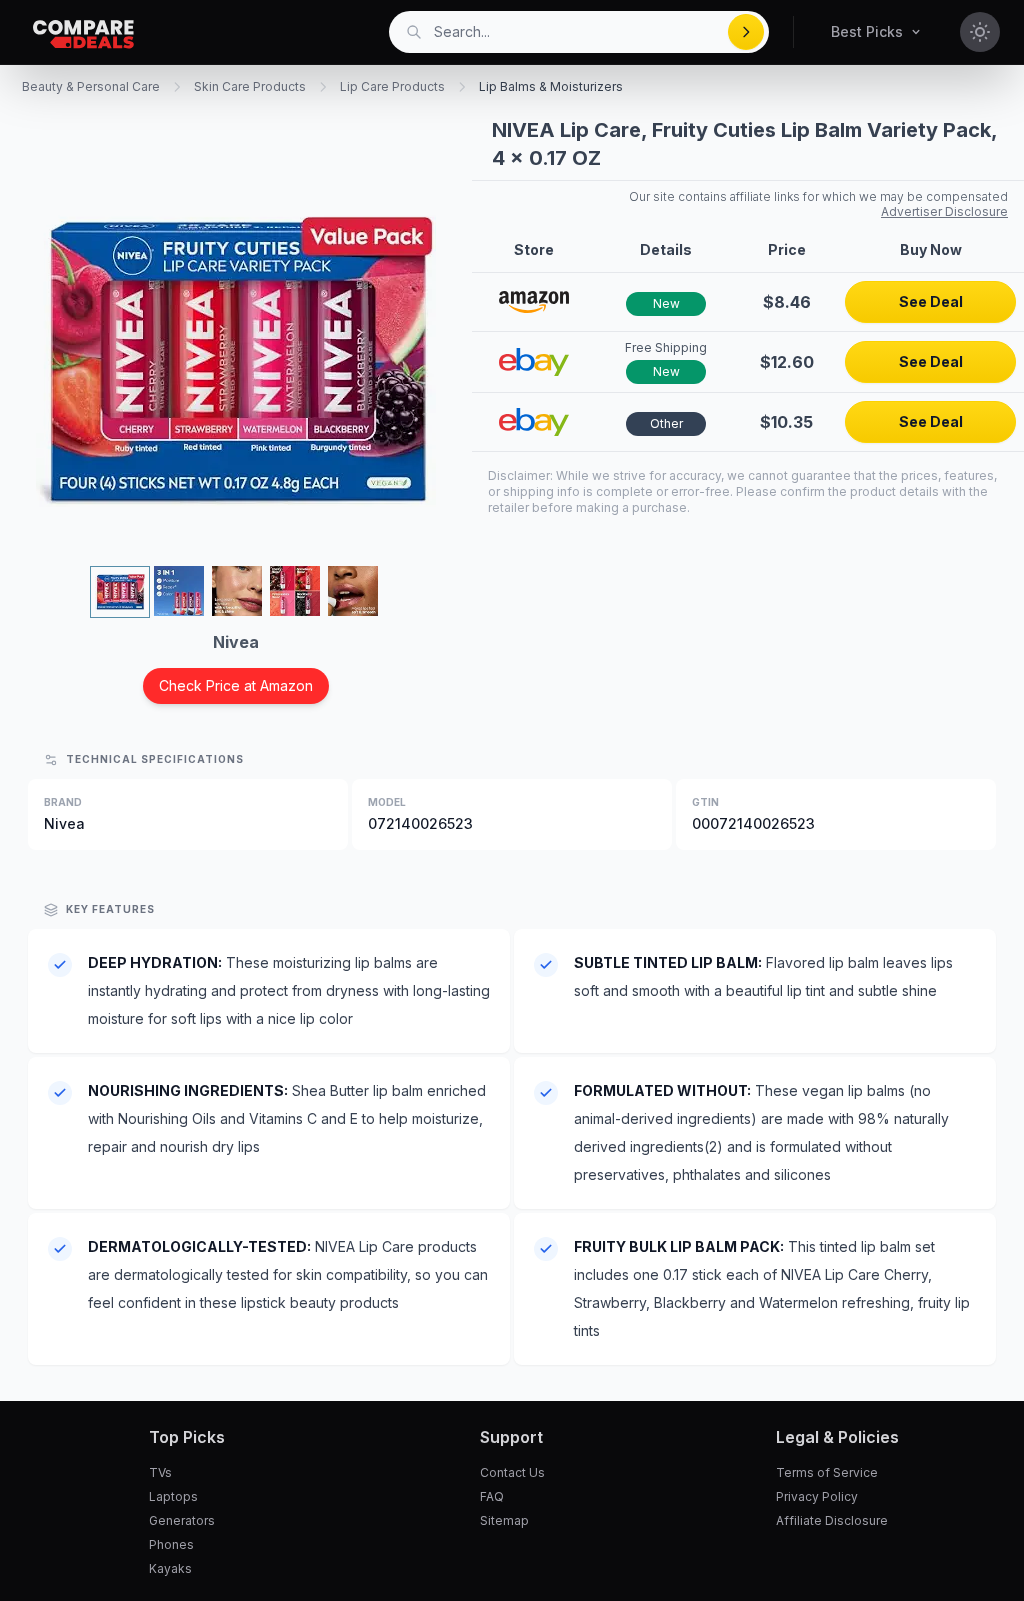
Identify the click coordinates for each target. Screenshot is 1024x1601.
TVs (160, 1472)
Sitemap (504, 1520)
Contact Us (512, 1472)
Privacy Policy (817, 1496)
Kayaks (170, 1568)
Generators (182, 1520)
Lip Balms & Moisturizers (551, 86)
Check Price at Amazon (236, 685)
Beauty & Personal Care (91, 86)
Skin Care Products (250, 86)
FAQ (492, 1496)
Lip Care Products (392, 86)
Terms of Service (827, 1472)
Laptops (173, 1496)
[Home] (83, 34)
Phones (171, 1544)
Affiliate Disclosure (832, 1520)
